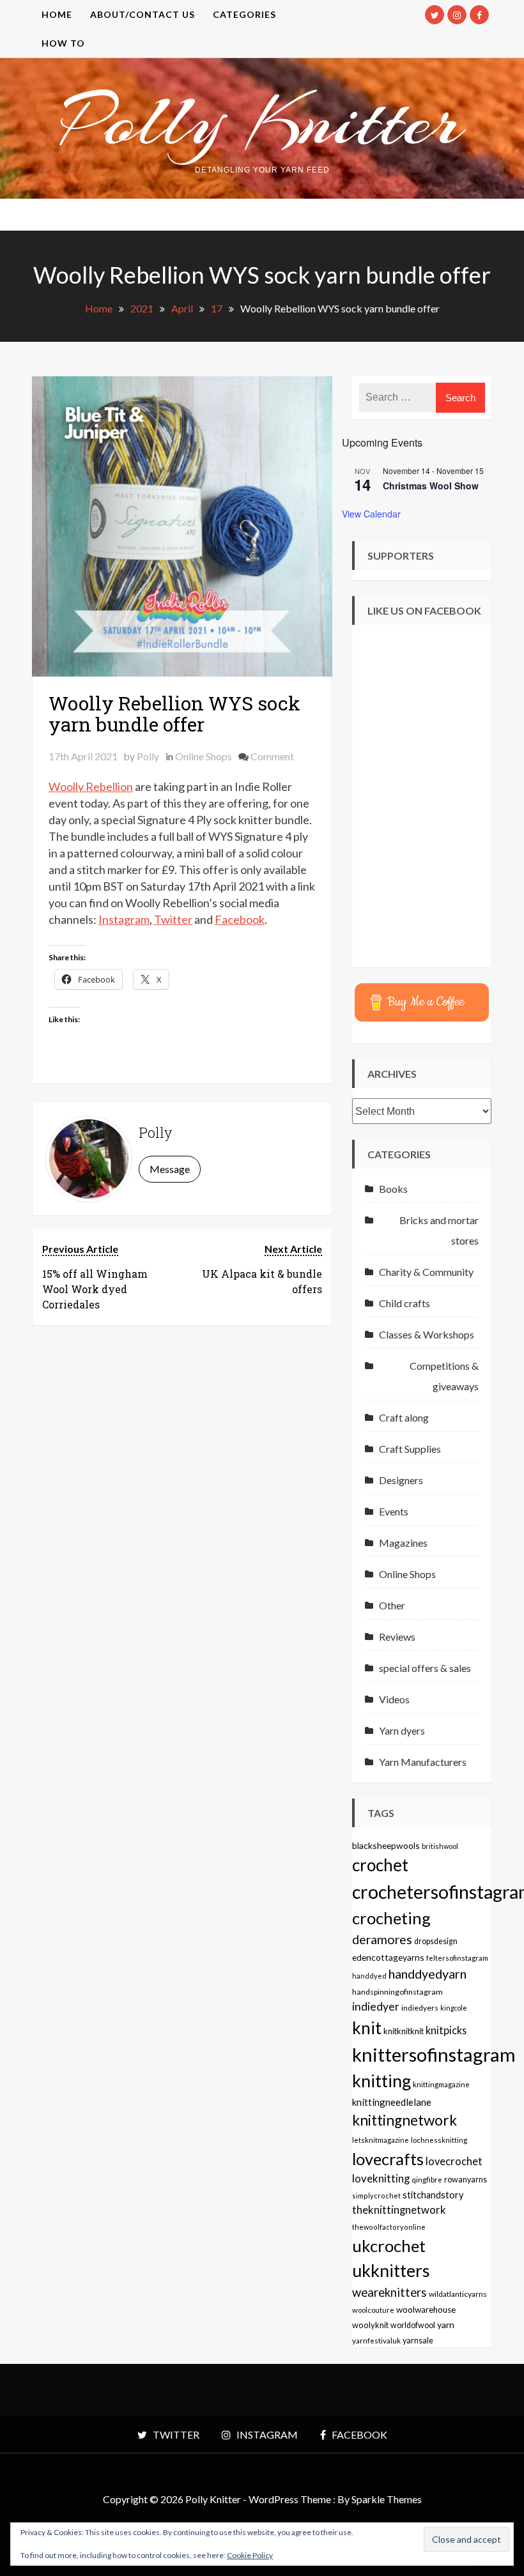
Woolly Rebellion (91, 786)
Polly (148, 756)
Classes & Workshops (427, 1334)
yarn (446, 2325)
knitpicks (446, 2030)
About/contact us (143, 14)
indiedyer (376, 2006)
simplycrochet (376, 2196)
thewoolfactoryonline (389, 2227)
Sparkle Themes (387, 2499)
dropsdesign (436, 1941)
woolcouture (373, 2310)
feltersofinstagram (457, 1958)
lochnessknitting (439, 2140)
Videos (394, 1699)
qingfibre (427, 2179)
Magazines (403, 1543)
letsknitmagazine (381, 2140)
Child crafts (405, 1303)
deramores (382, 1939)
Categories (244, 14)
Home (57, 14)
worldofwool (413, 2325)
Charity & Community (426, 1272)
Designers (401, 1480)
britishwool (440, 1846)
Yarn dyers (402, 1730)
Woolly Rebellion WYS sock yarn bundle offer (174, 714)
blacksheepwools (386, 1845)
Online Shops (204, 756)
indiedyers (420, 2008)
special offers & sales (425, 1668)
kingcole (454, 2008)
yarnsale (418, 2341)
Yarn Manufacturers (423, 1762)
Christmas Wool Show (431, 486)
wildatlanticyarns (458, 2294)
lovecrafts (388, 2159)
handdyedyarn (428, 1974)
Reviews (397, 1637)
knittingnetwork (405, 2120)
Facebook (240, 919)
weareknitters (389, 2292)
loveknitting (381, 2179)
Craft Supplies (410, 1449)
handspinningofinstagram (397, 1992)
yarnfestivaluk (376, 2340)
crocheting (391, 1918)
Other (392, 1605)
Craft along (404, 1417)
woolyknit (370, 2325)
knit (367, 2028)
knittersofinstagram (434, 2054)
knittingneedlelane (392, 2102)
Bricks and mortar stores (439, 1230)
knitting (381, 2081)
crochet (380, 1865)
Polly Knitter (262, 121)
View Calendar (371, 514)
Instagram (124, 919)
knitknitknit (404, 2031)
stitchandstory (433, 2195)
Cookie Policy (250, 2555)
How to (63, 43)
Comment (272, 756)
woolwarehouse (426, 2310)
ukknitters (391, 2271)
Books (393, 1189)
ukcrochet (389, 2246)
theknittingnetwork (399, 2210)
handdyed (369, 1976)
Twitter (173, 919)
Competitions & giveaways (444, 1376)
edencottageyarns (388, 1957)
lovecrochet (454, 2161)
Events (394, 1511)
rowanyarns (466, 2180)
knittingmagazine (441, 2084)
